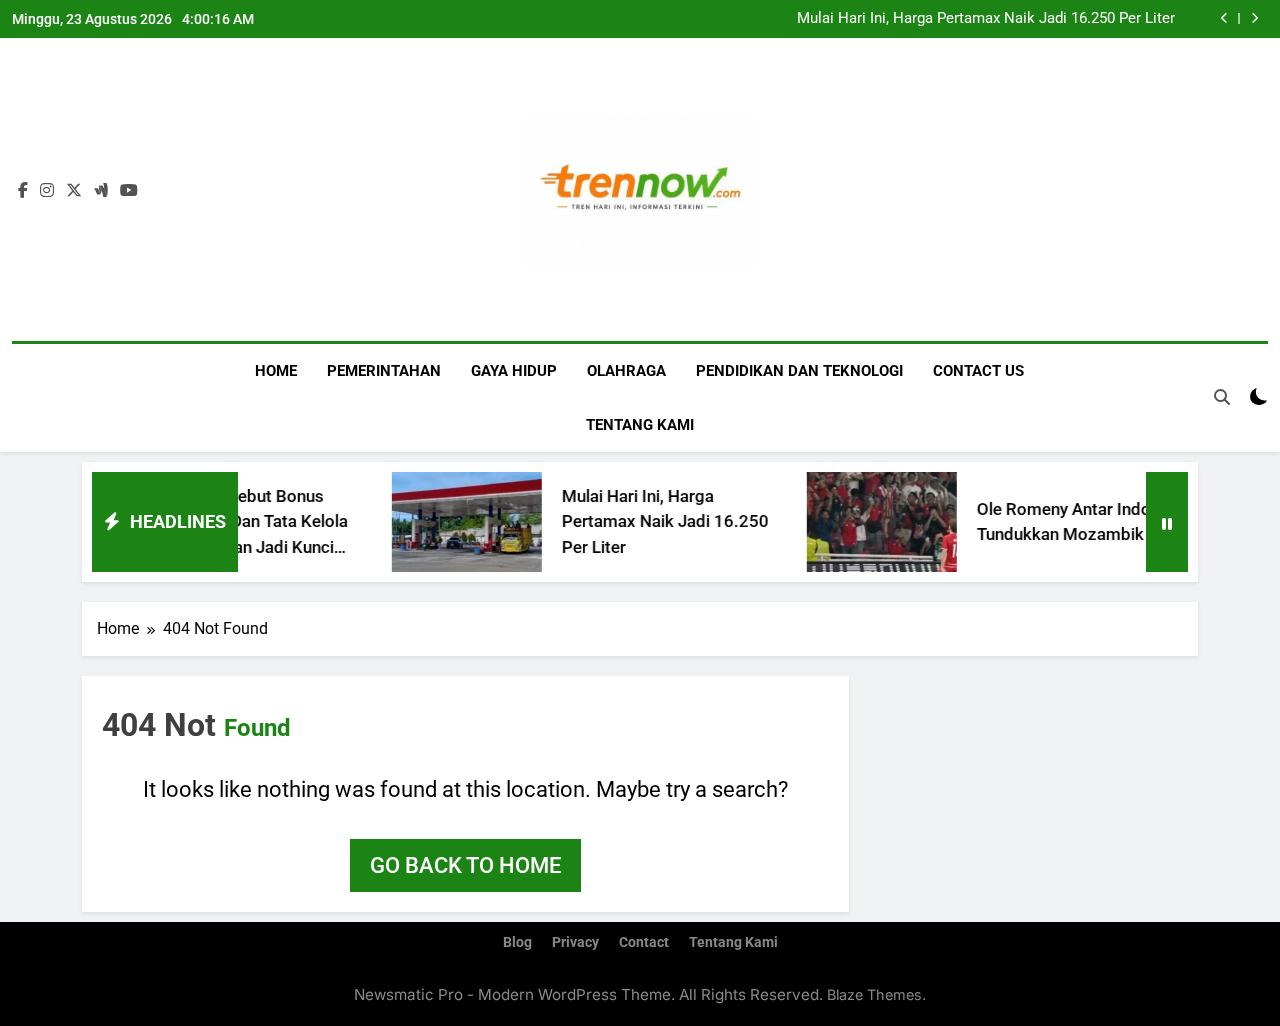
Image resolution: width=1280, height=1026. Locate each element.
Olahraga (626, 371)
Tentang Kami (640, 425)
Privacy (575, 942)
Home (276, 371)
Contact (644, 942)
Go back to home (465, 865)
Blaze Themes (874, 994)
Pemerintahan (384, 371)
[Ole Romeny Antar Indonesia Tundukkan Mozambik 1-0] (863, 522)
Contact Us (978, 371)
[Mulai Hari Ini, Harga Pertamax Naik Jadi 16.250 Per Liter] (448, 522)
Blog (517, 942)
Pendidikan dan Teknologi (799, 371)
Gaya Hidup (514, 371)
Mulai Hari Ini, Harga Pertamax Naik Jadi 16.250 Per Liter (986, 19)
